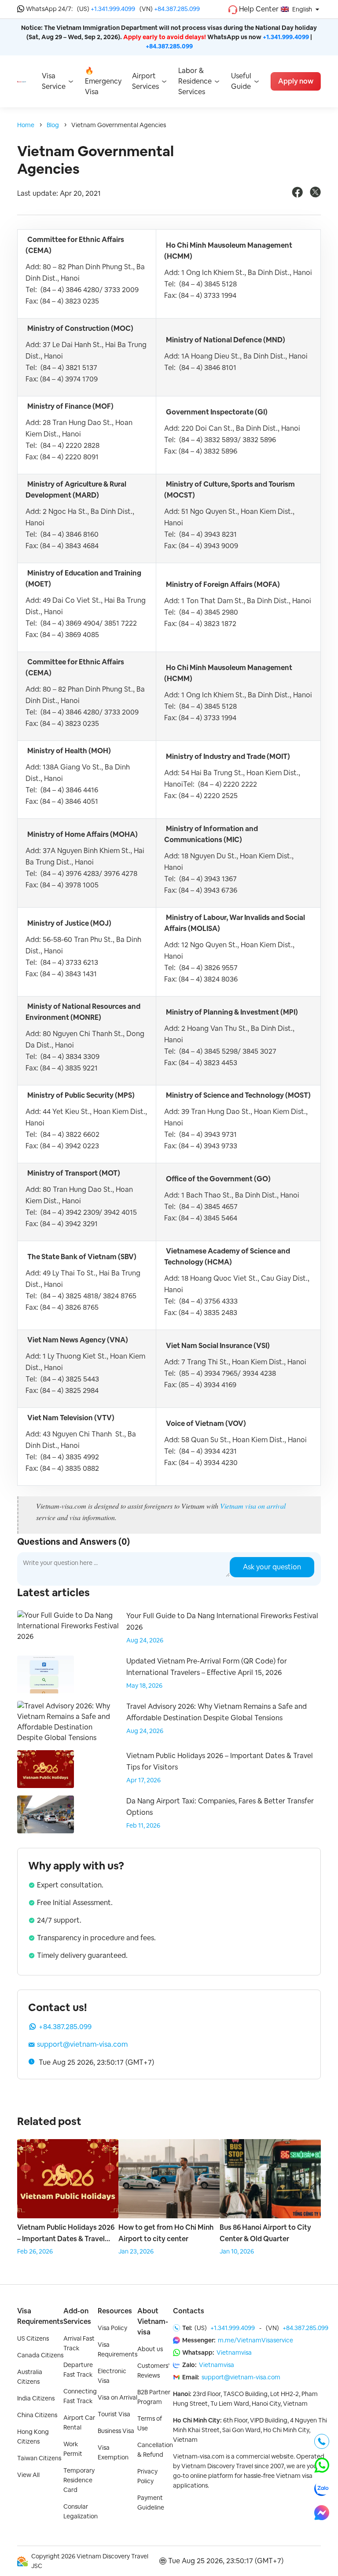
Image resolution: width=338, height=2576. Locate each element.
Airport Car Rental (79, 2422)
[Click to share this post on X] (315, 195)
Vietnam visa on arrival (253, 1506)
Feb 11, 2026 (143, 1825)
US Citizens (33, 2338)
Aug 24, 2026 (145, 1640)
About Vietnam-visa (153, 2321)
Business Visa (116, 2431)
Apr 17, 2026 (143, 1780)
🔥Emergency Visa (103, 81)
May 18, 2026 (144, 1686)
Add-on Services (77, 2316)
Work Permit (73, 2449)
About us (150, 2349)
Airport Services (145, 81)
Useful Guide (241, 81)
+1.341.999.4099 (113, 9)
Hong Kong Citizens (33, 2437)
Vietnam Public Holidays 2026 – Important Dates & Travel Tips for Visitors (66, 2234)
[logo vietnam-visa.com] (22, 81)
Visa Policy (112, 2328)
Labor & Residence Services (195, 81)
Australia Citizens (30, 2377)
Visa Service (54, 81)
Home (26, 125)
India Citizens (36, 2398)
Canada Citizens (40, 2355)
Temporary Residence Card (79, 2480)
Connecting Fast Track (80, 2396)
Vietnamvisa (234, 2352)
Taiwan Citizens (39, 2458)
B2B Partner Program (154, 2397)
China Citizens (37, 2415)
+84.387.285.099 (177, 9)
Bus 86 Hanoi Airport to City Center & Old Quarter (265, 2233)
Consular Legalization (81, 2511)
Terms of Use (150, 2423)
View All (28, 2475)
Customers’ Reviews (153, 2371)
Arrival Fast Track (79, 2343)
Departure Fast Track (78, 2370)
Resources (115, 2311)
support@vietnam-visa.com (82, 2044)
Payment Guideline (151, 2503)
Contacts (189, 2311)
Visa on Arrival (118, 2397)
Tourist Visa (114, 2414)
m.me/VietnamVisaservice (255, 2340)
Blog (53, 125)
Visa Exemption (113, 2452)
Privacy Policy (147, 2476)
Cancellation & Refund (155, 2450)
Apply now (296, 81)
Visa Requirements (40, 2316)
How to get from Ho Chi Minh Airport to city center (166, 2233)
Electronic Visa (112, 2376)
